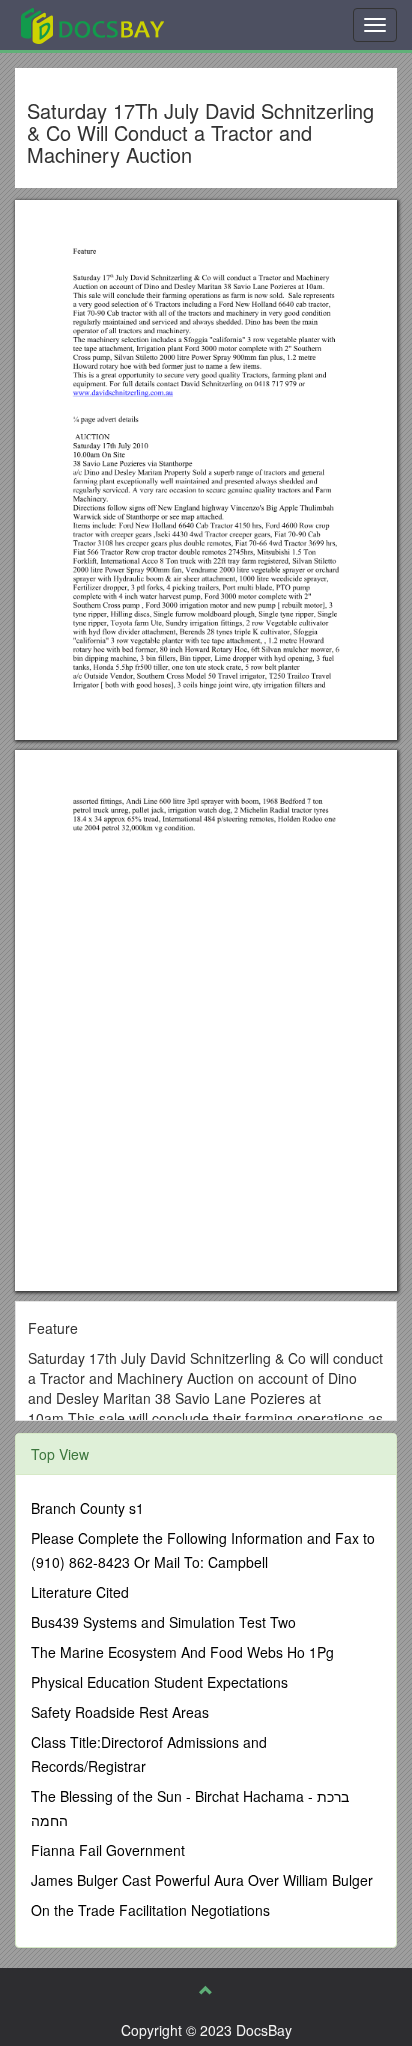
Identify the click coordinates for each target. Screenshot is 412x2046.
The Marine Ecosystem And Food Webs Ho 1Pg (182, 1652)
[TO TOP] (206, 1990)
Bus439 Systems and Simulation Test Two (163, 1622)
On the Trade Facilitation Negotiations (150, 1910)
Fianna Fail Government (108, 1850)
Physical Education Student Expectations (159, 1682)
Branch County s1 (87, 1508)
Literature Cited (80, 1592)
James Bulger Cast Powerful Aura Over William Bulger (202, 1880)
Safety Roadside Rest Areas (120, 1712)
